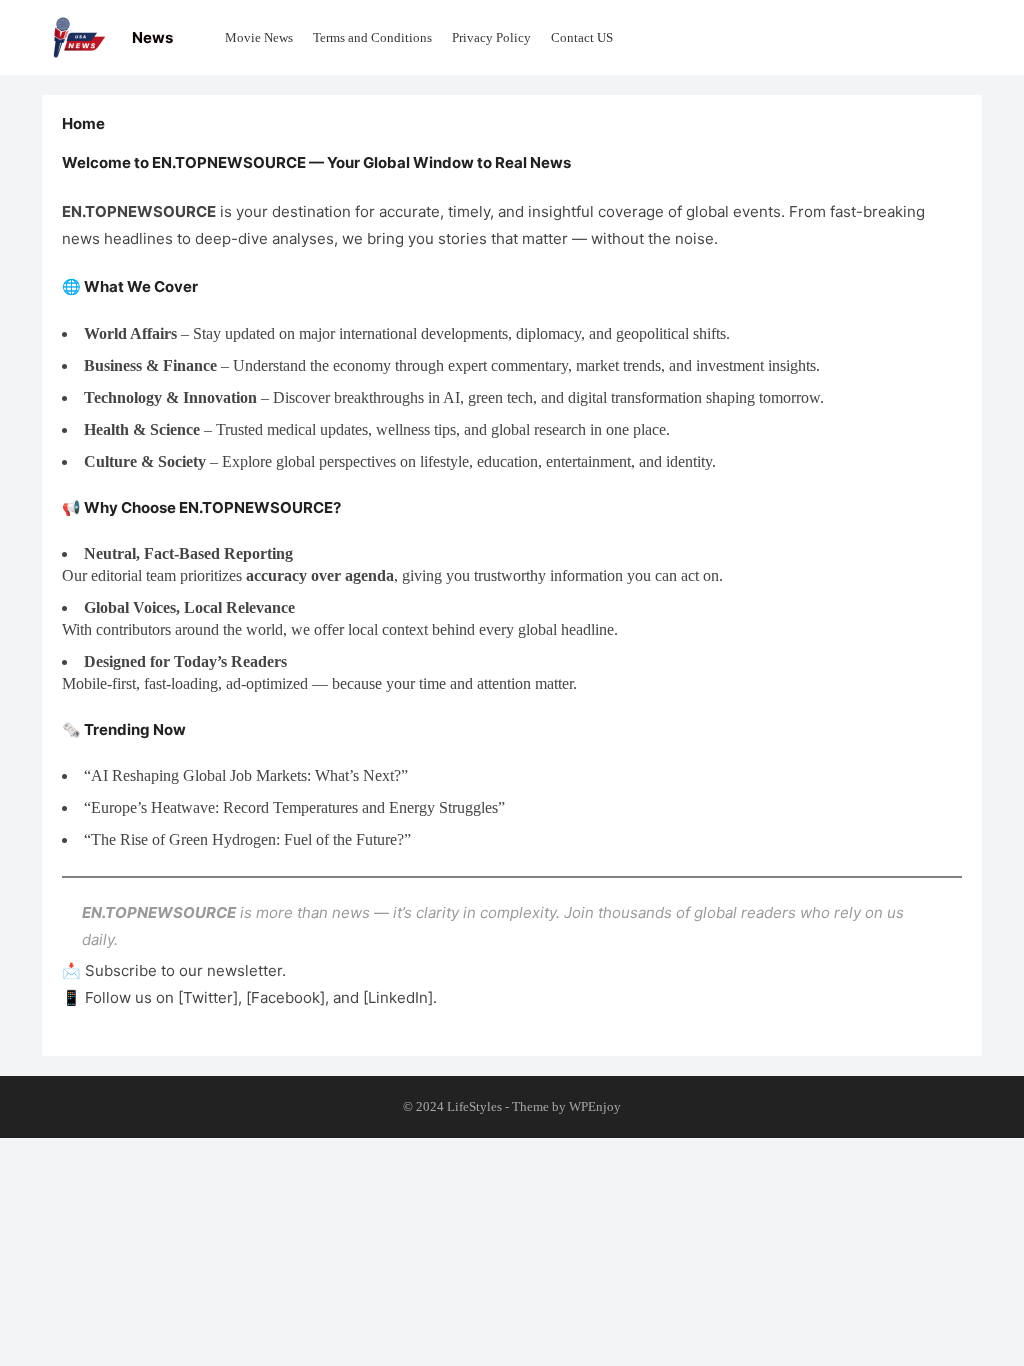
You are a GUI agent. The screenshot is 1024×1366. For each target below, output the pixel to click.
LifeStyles (474, 1106)
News (152, 37)
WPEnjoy (595, 1106)
